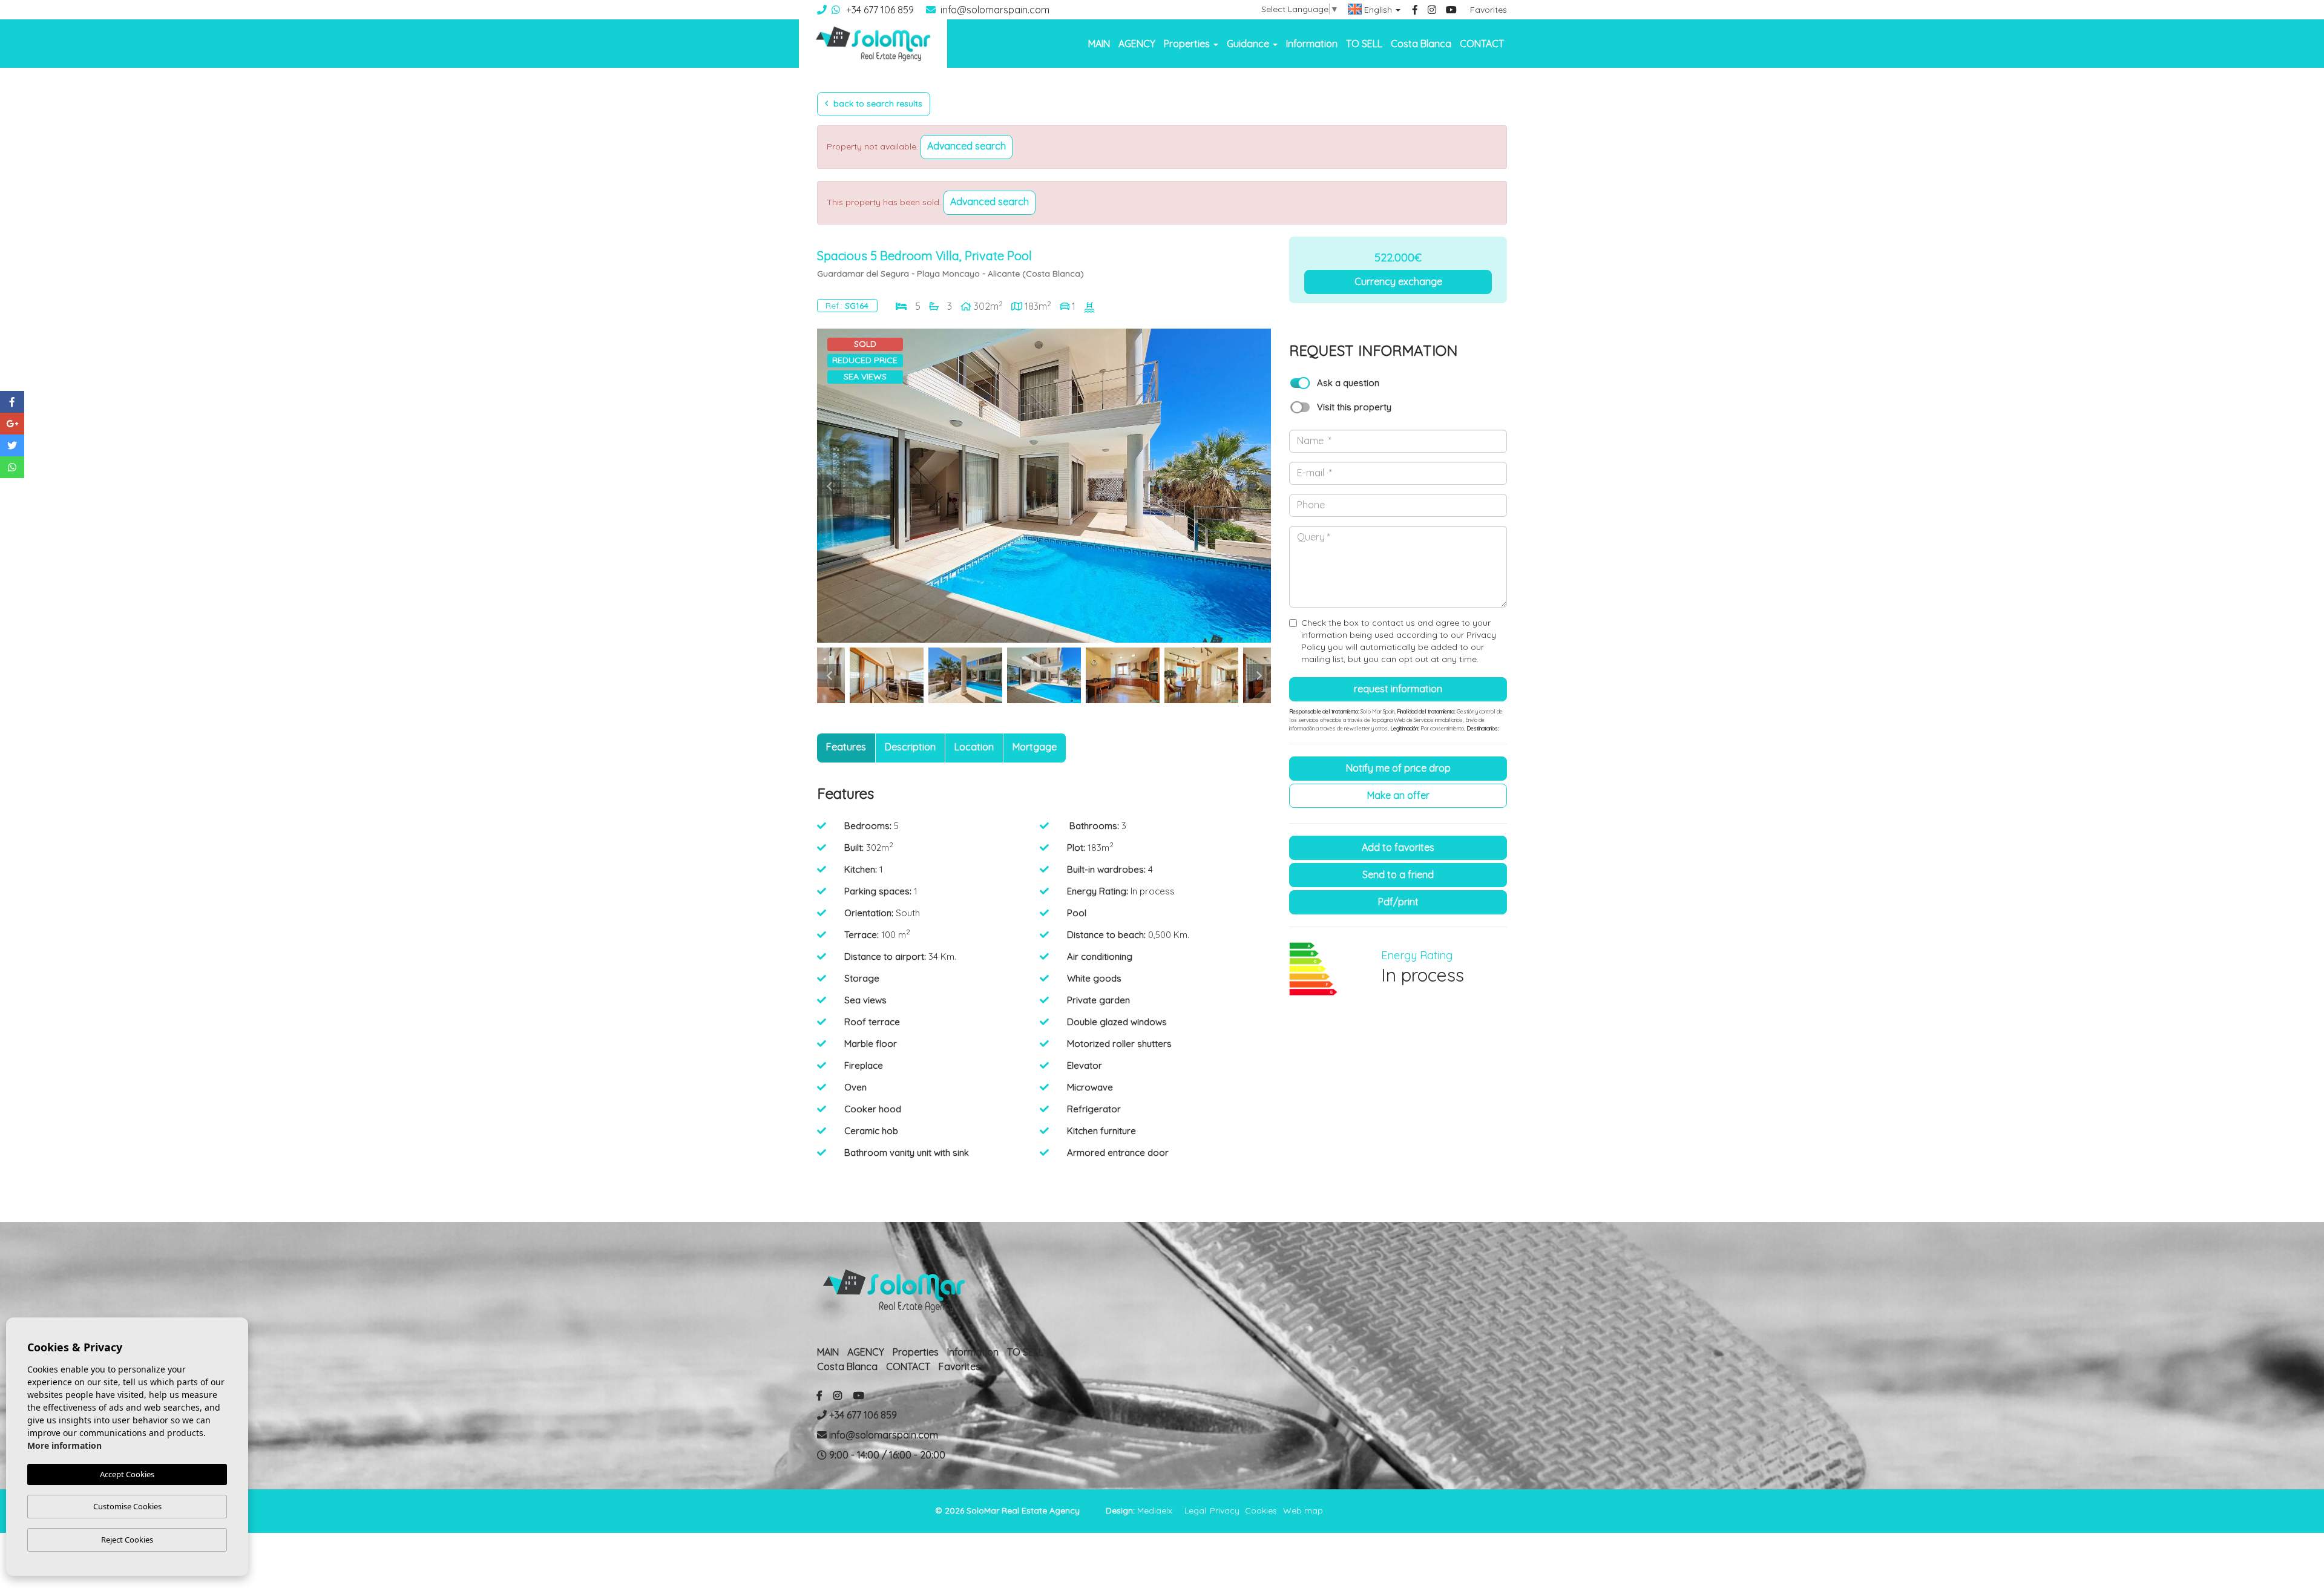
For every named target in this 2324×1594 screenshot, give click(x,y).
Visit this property (1354, 407)
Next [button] (1259, 486)
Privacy (1225, 1510)
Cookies (1261, 1510)
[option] (1044, 486)
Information (1312, 44)
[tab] (846, 748)
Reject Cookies (127, 1540)
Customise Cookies (127, 1506)
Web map (1303, 1510)
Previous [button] (829, 486)
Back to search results (877, 103)
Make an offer (1398, 795)
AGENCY (1137, 44)
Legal (1195, 1510)
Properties (916, 1352)
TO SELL (1364, 44)
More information (64, 1445)
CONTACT (1482, 44)
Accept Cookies (127, 1474)
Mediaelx (1155, 1510)
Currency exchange (1398, 281)
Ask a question (1348, 383)
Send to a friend (1398, 874)
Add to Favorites (1398, 847)
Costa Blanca (1421, 44)
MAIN (1099, 44)
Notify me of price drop (1398, 768)
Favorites (1489, 10)
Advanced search (967, 146)
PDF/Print (1398, 902)
